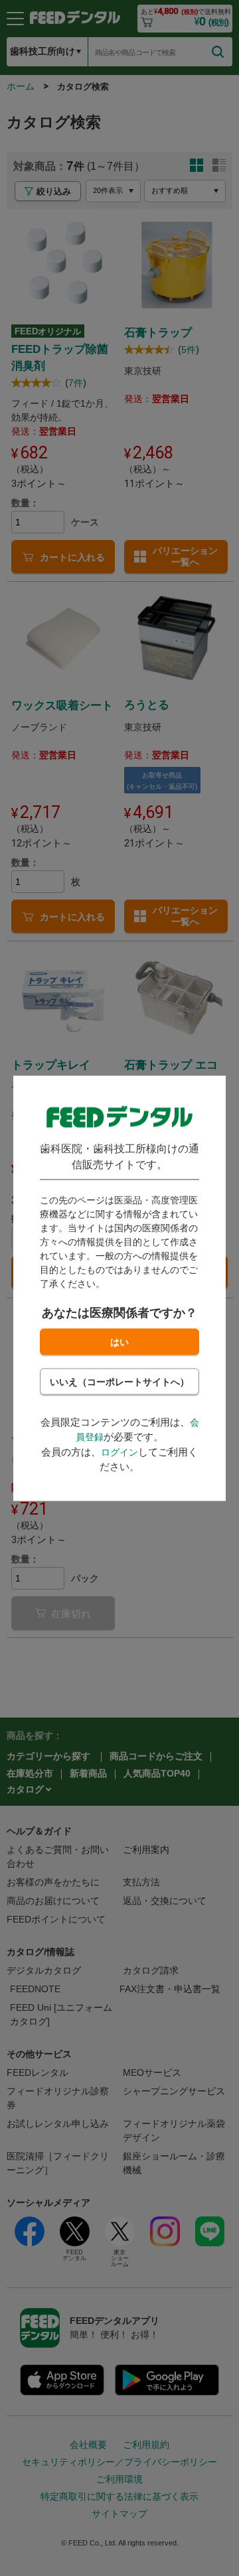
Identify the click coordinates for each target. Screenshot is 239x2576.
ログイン (119, 1452)
